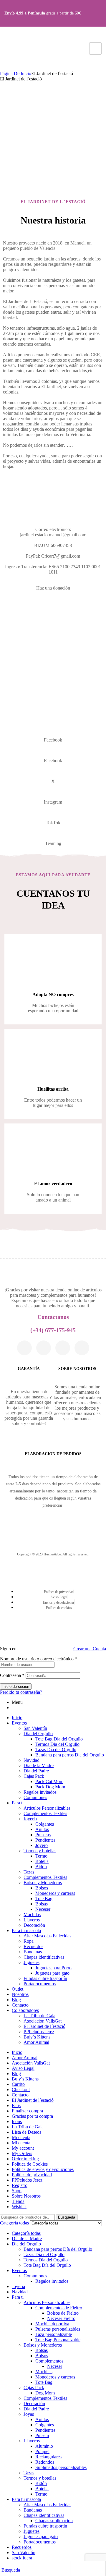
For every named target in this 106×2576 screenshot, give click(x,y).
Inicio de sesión (16, 1687)
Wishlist (19, 2207)
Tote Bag (44, 1899)
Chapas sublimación (54, 2521)
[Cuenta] (52, 2570)
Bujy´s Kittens (37, 2037)
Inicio (17, 1718)
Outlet (18, 1989)
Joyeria (30, 1819)
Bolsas (42, 1904)
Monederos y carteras (55, 1893)
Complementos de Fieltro (59, 2308)
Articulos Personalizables (47, 1808)
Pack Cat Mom (49, 1781)
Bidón (41, 1867)
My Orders (22, 2153)
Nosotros (20, 1994)
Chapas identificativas (44, 1957)
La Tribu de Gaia (39, 2016)
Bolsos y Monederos (43, 1883)
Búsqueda (67, 2217)
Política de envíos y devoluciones (43, 2169)
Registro (20, 2185)
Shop (17, 2191)
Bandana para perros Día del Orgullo (70, 1755)
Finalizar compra (27, 2111)
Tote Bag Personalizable (58, 2340)
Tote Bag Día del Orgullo (59, 1739)
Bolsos (42, 1888)
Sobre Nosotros (26, 2196)
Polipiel (42, 2451)
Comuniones (35, 1797)
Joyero (42, 1845)
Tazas (29, 1872)
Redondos (45, 2462)
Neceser (43, 1909)
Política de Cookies (30, 2164)
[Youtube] (82, 1348)
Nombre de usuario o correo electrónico (39, 1659)
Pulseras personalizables (58, 2329)
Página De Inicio (16, 73)
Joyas (29, 2414)
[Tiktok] (63, 1348)
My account (23, 2148)
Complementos (49, 2361)
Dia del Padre (36, 1771)
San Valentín (35, 1728)
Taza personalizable (54, 2334)
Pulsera (42, 2435)
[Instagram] (44, 1348)
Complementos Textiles (45, 1813)
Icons (17, 2121)
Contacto (20, 2005)
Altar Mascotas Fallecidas (47, 1936)
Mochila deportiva (52, 2324)
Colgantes (45, 1824)
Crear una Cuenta (90, 1649)
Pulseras (43, 1835)
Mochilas (32, 1914)
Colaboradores (25, 2010)
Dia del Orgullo (38, 1734)
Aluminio (44, 2446)
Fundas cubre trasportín (45, 1978)
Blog (16, 2000)
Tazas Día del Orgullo (56, 1750)
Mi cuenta (21, 2137)
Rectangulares (48, 2457)
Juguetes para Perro (53, 1968)
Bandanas (33, 1952)
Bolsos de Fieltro (63, 2313)
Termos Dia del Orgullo (57, 1744)
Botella (42, 1861)
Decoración (34, 1925)
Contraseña (12, 1675)
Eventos (19, 1723)
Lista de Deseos (26, 2132)
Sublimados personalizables (61, 2467)
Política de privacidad (32, 2175)
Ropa (29, 1941)
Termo (41, 1856)
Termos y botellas (40, 1851)
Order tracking (25, 2159)
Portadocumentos (40, 1984)
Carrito (18, 2084)
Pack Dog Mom (50, 1787)
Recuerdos (33, 1946)
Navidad (32, 1760)
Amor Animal (36, 2042)
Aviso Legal (23, 2068)
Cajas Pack (34, 1776)
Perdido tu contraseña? (21, 1692)
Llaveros (32, 1920)
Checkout (21, 2090)
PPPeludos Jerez (39, 2032)
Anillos (42, 1829)
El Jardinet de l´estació (44, 2026)
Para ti (18, 1803)
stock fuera (22, 2558)
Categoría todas (26, 2233)
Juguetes (32, 1962)
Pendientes (45, 1840)
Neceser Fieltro (61, 2318)
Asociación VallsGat (43, 2021)
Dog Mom (45, 2393)
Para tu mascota (26, 1930)
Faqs (16, 2105)
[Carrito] (88, 2570)
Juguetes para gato (52, 1973)
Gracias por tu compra (32, 2116)
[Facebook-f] (24, 1348)
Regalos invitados (40, 1792)
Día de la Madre (39, 1765)
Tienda (18, 2201)
